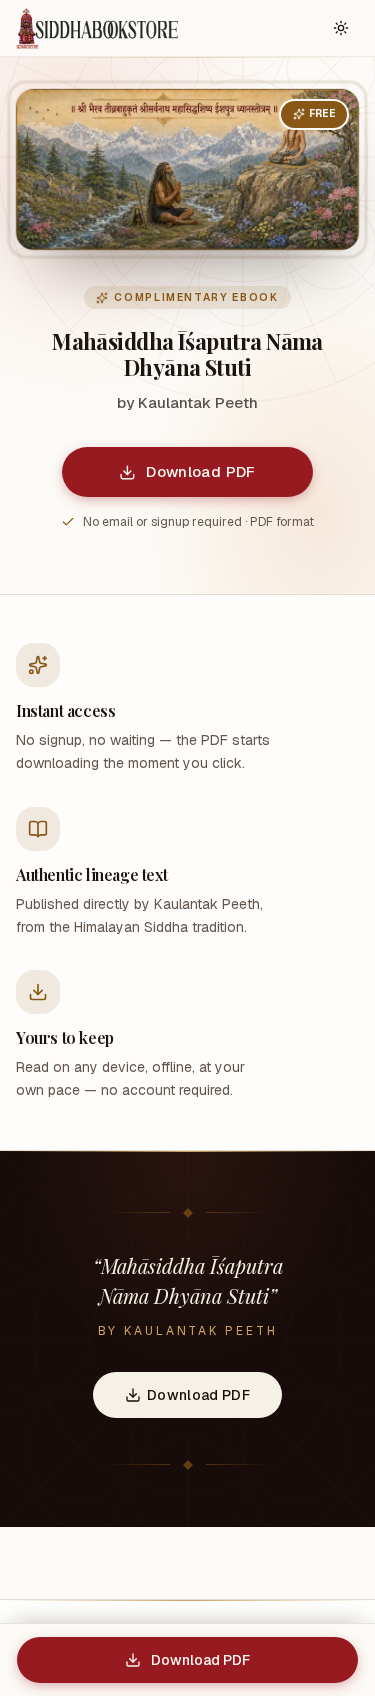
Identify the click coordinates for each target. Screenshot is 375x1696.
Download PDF (201, 471)
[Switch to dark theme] (341, 28)
